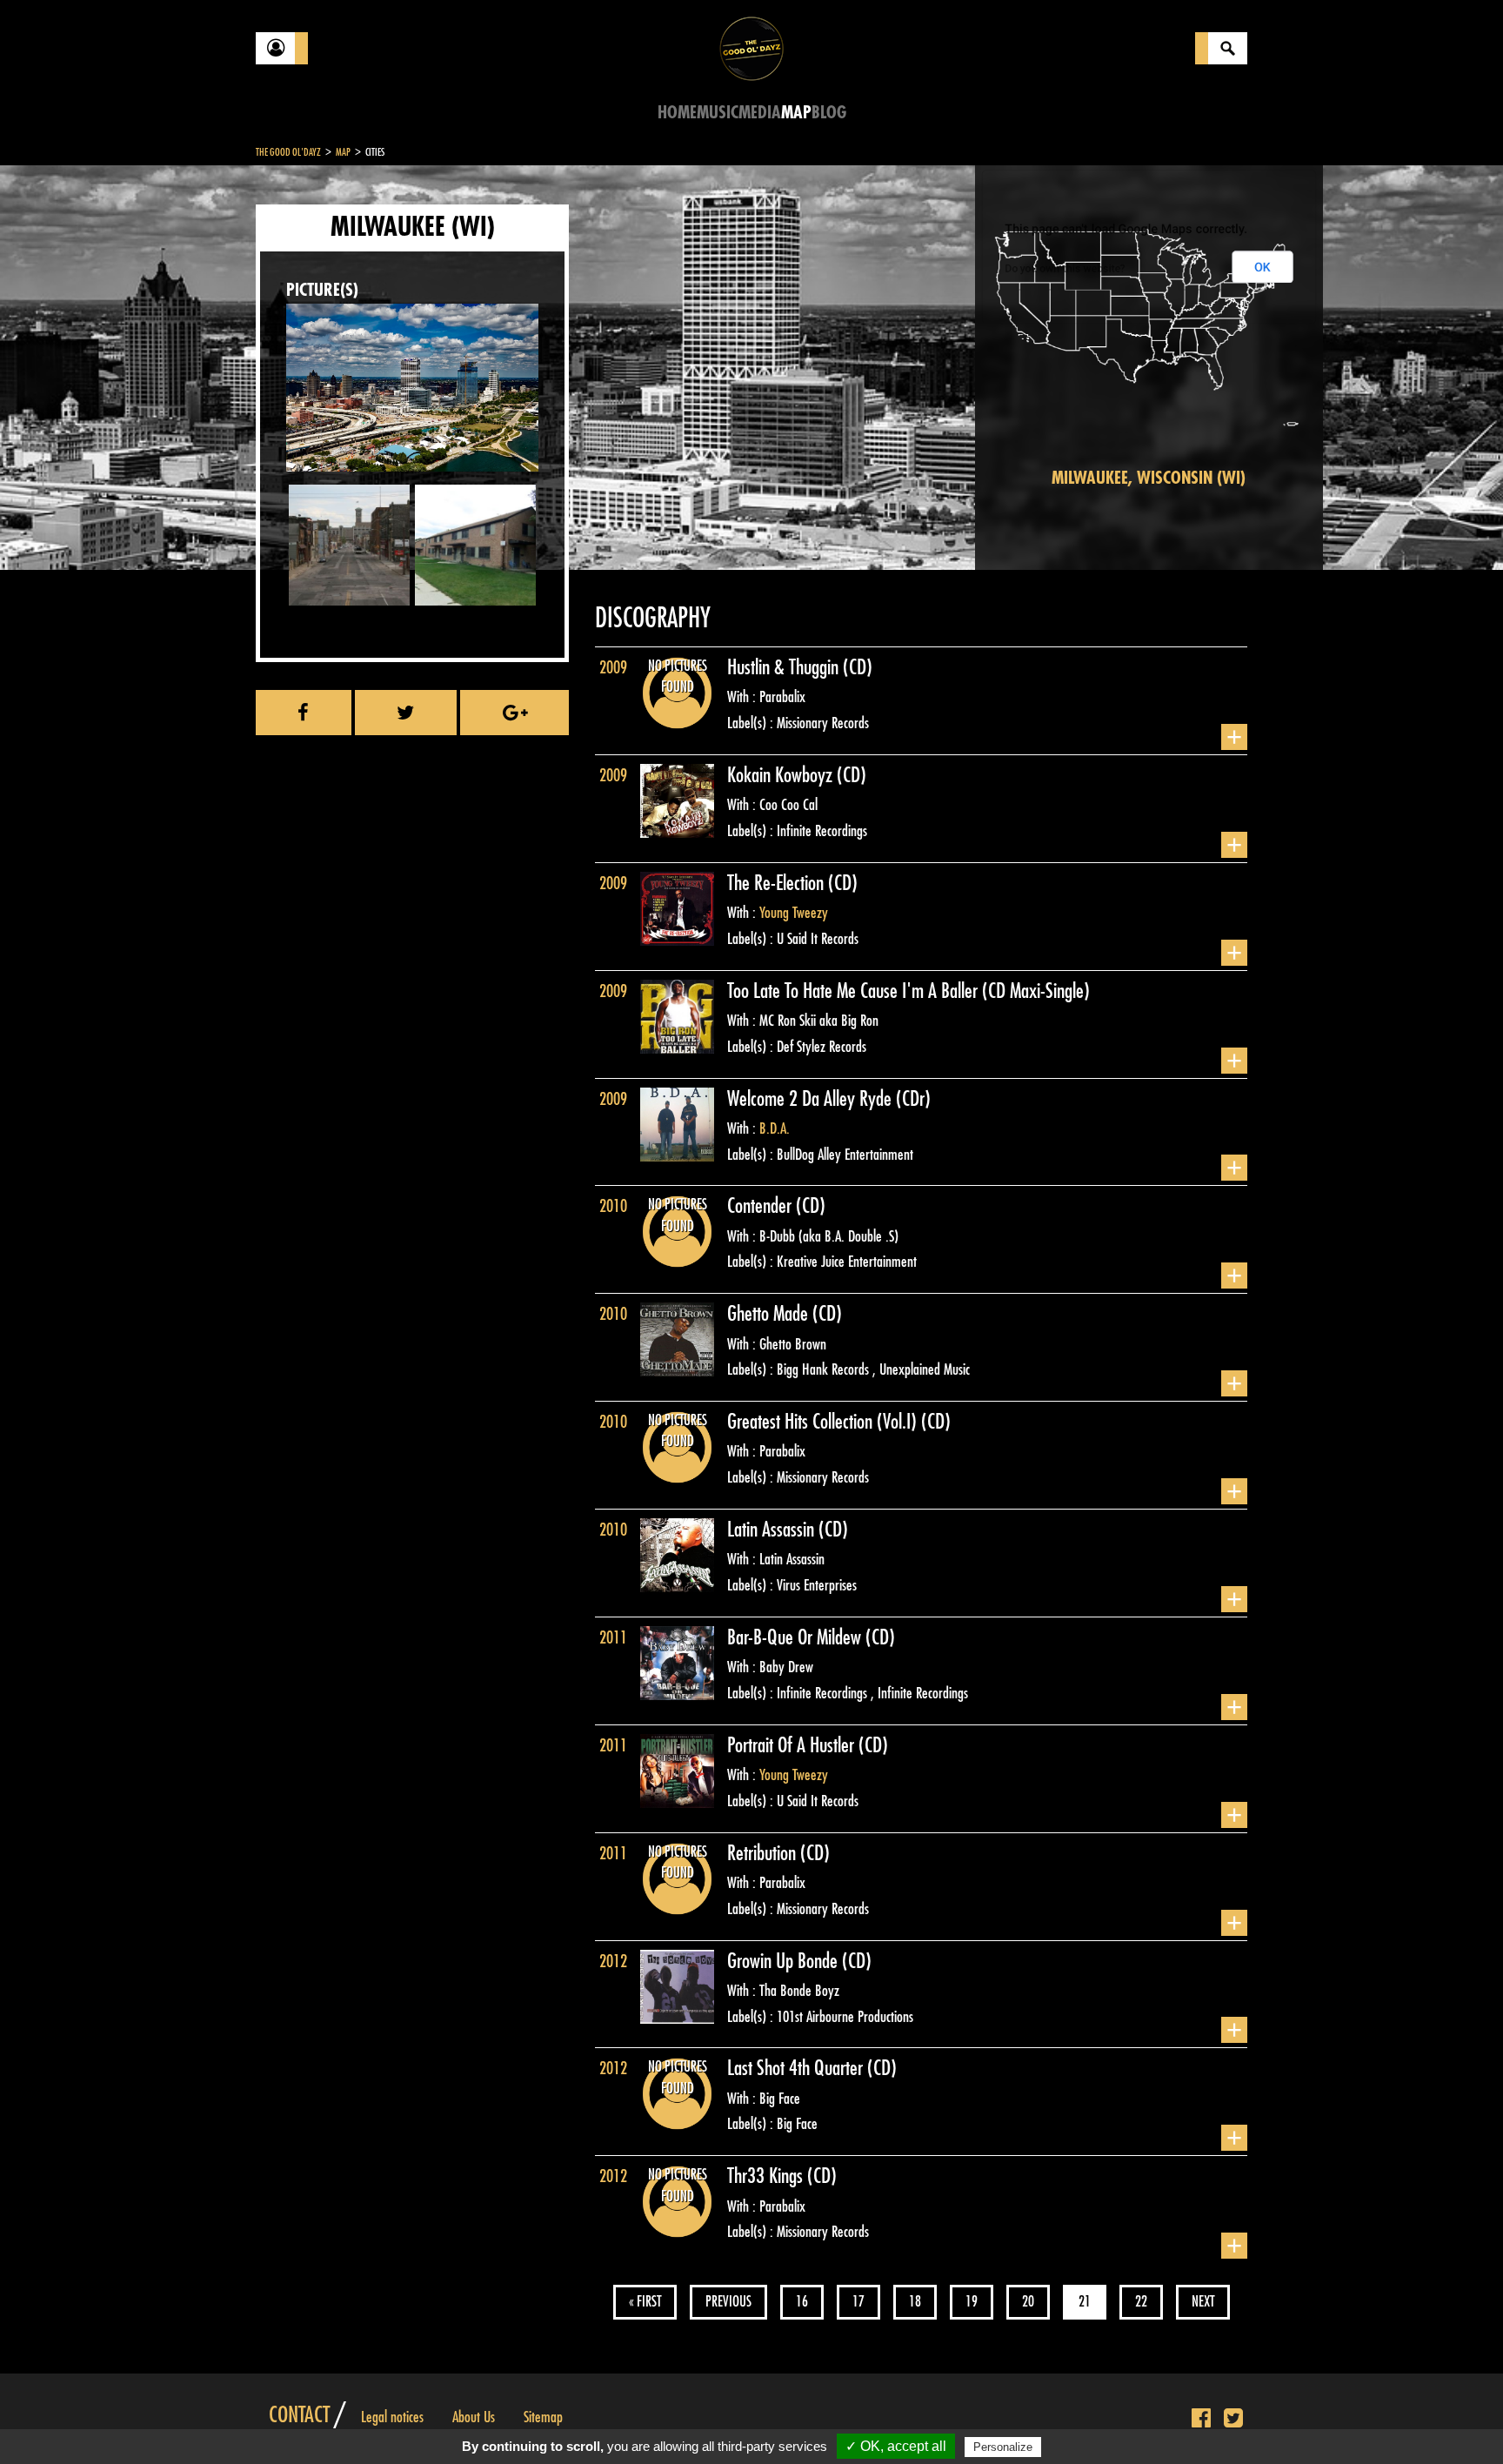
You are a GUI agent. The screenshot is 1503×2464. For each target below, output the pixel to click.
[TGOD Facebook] (1201, 2419)
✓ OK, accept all (896, 2446)
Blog (829, 113)
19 (972, 2302)
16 (802, 2302)
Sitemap (543, 2417)
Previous (728, 2302)
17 (858, 2302)
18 (915, 2302)
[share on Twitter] (406, 713)
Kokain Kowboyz (782, 775)
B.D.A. (775, 1128)
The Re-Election (778, 883)
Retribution (764, 1853)
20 (1028, 2302)
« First (645, 2302)
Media (760, 113)
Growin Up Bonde (785, 1961)
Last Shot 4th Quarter (797, 2068)
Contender (762, 1206)
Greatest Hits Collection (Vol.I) (824, 1422)
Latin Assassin (773, 1530)
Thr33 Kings (767, 2176)
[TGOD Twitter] (1233, 2419)
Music (718, 113)
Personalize (1003, 2447)
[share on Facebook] (304, 713)
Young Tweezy (794, 913)
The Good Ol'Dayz (288, 152)
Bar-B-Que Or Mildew (796, 1637)
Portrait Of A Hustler (793, 1745)
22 (1141, 2302)
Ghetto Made (770, 1314)
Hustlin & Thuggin (785, 667)
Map (796, 113)
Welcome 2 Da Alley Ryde (812, 1099)
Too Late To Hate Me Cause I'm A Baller (855, 991)
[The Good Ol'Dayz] (751, 47)
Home (677, 113)
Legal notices (392, 2417)
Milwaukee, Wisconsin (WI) (1149, 478)
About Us (474, 2417)
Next (1203, 2302)
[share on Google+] (514, 713)
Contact (299, 2415)
